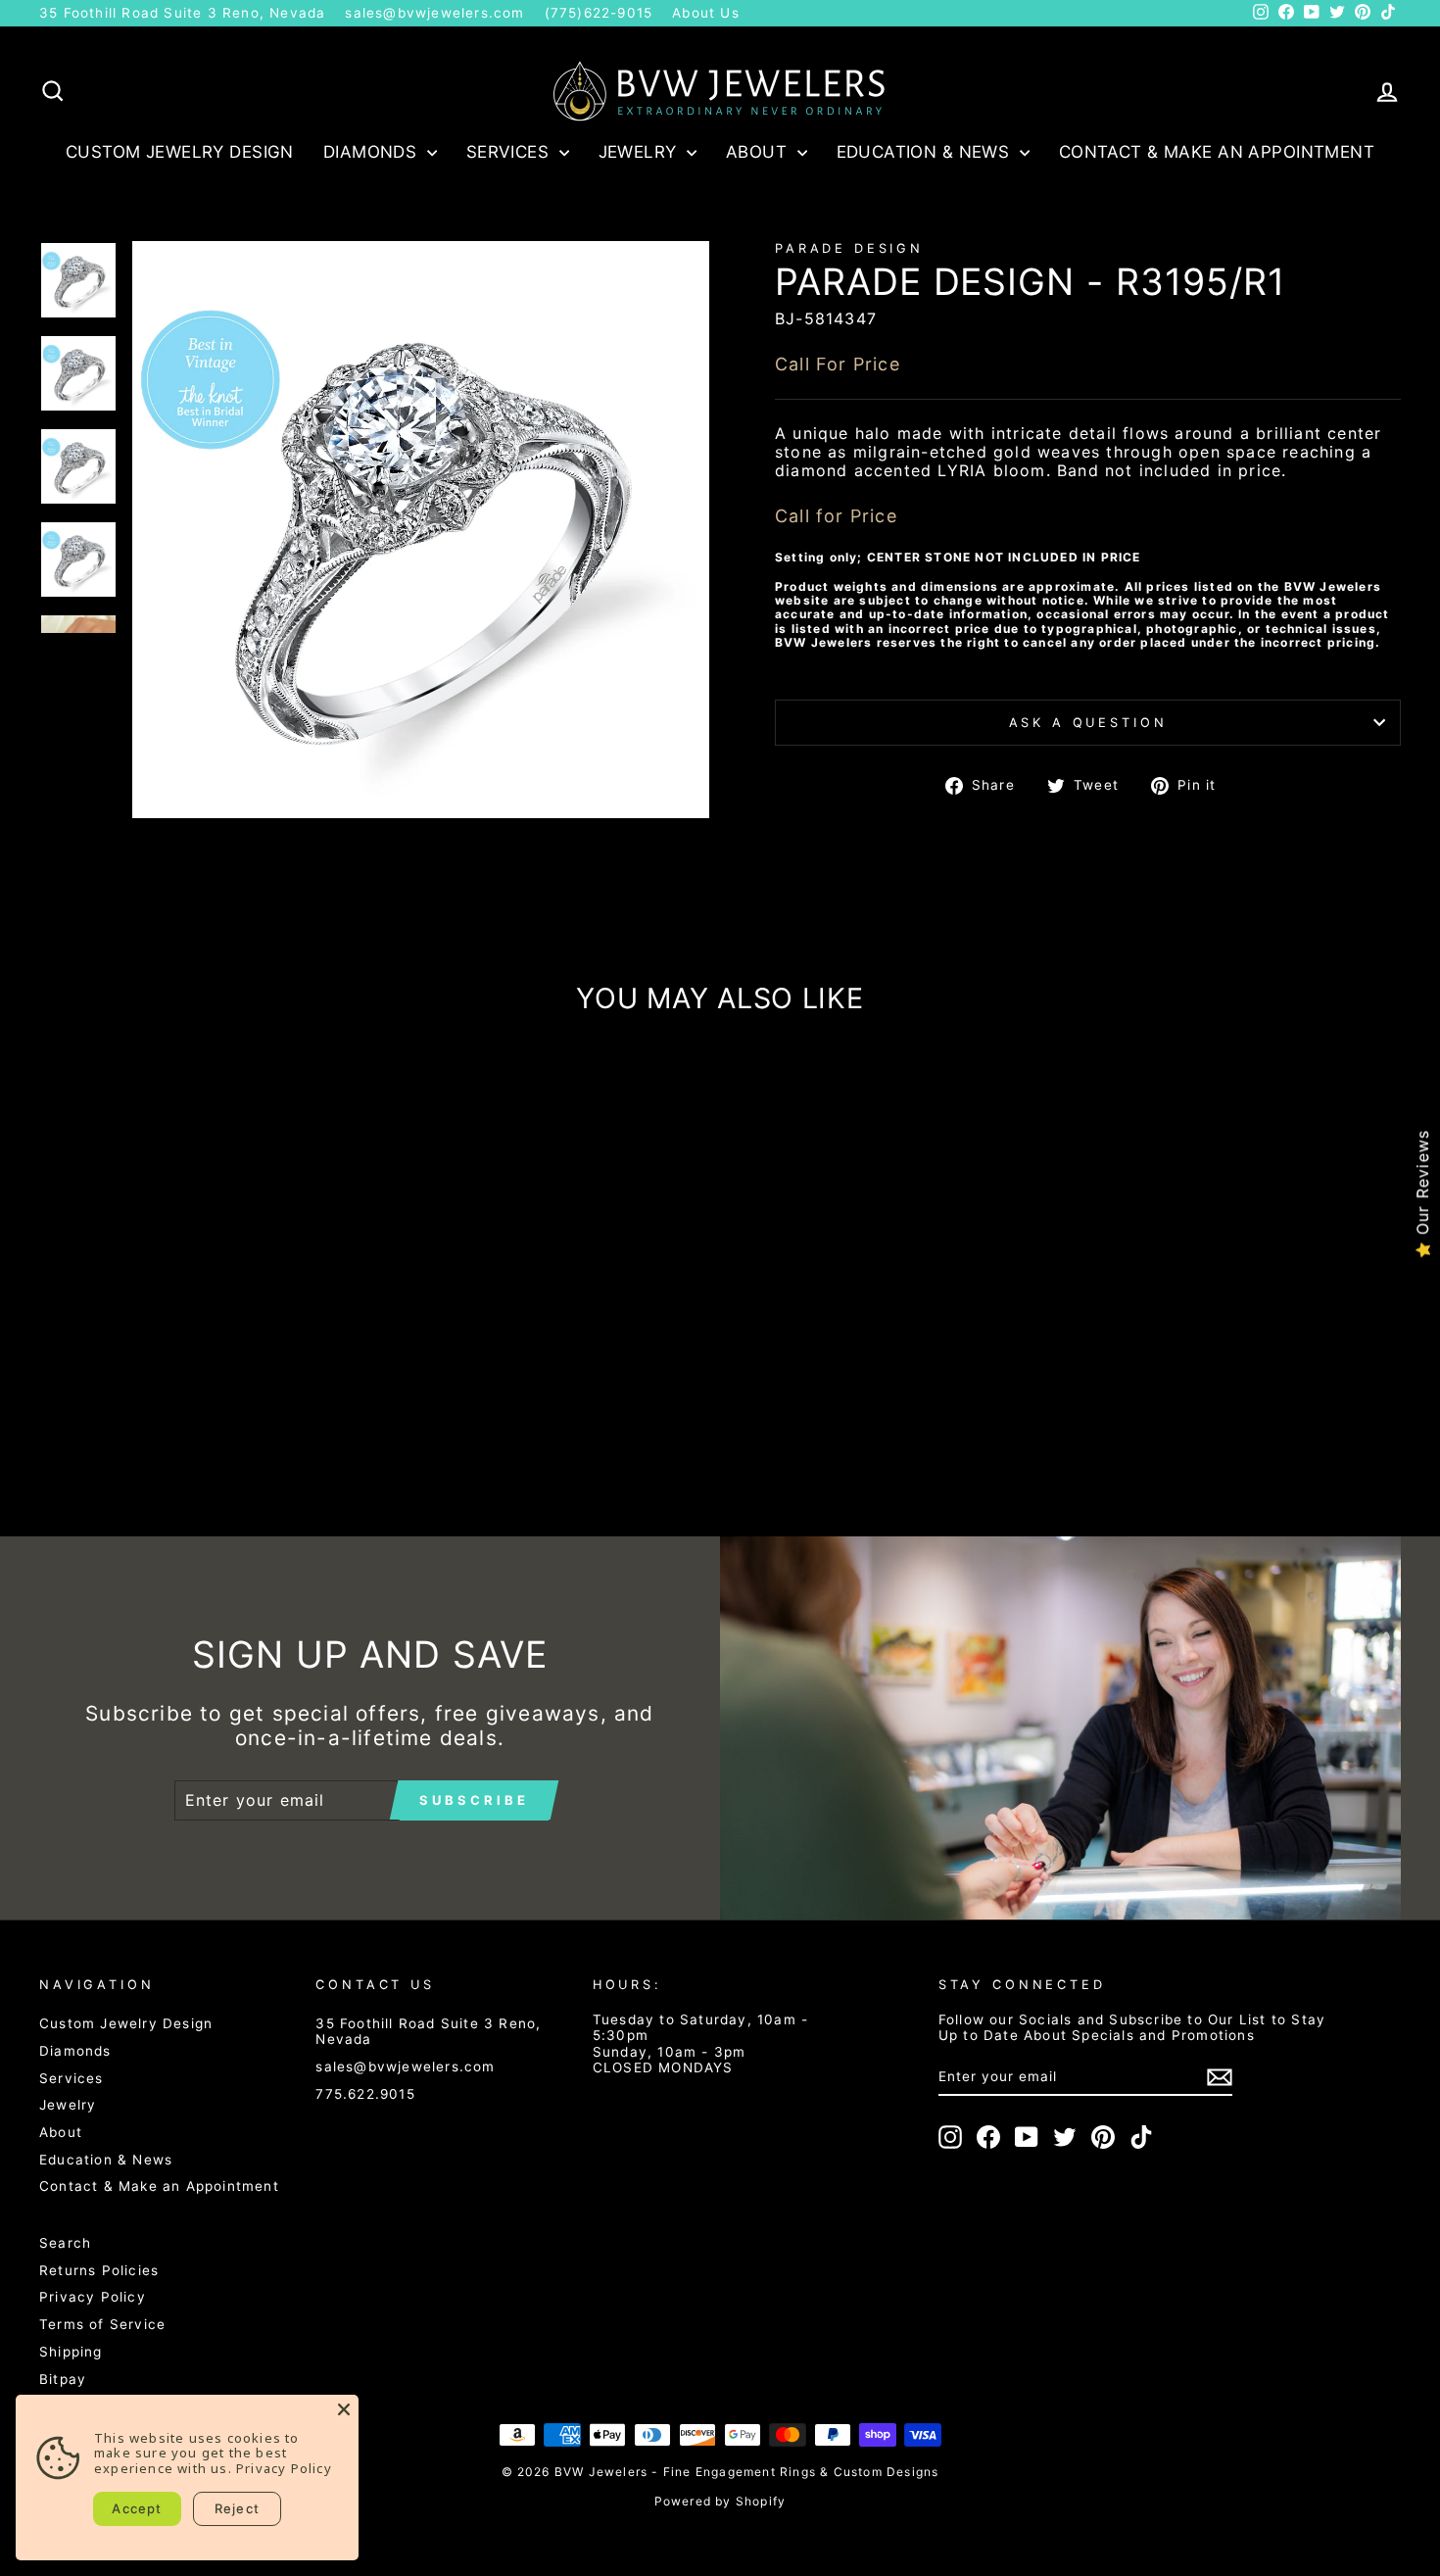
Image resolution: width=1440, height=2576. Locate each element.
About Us (706, 13)
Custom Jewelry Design (180, 152)
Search (65, 2243)
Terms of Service (102, 2324)
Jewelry (640, 152)
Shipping (71, 2352)
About (759, 152)
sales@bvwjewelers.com (434, 13)
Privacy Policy (93, 2297)
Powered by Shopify (720, 2501)
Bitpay (63, 2379)
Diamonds (373, 152)
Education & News (926, 152)
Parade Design (849, 248)
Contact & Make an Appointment (1217, 152)
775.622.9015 (365, 2094)
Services (510, 152)
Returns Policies (99, 2270)
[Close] (344, 2409)
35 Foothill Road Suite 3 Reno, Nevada (182, 13)
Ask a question (1088, 723)
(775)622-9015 (599, 13)
